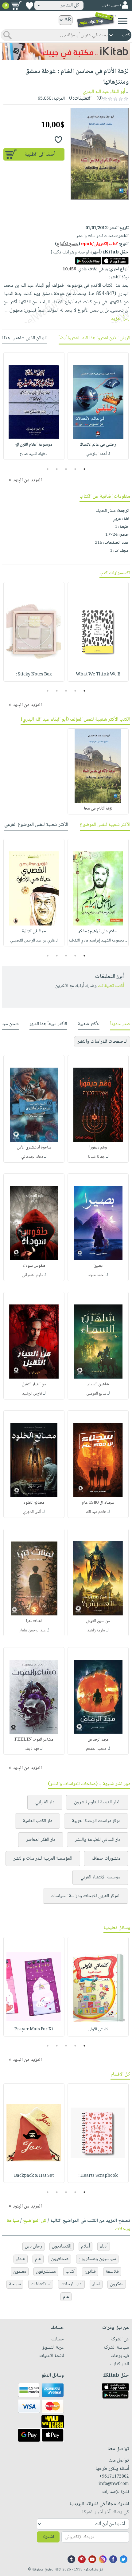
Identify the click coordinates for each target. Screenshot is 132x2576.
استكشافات (41, 2284)
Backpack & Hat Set (34, 2176)
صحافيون (60, 2259)
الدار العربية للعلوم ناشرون (97, 1802)
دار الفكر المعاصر (41, 1840)
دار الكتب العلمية (37, 1821)
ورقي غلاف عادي (85, 269)
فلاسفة (112, 2272)
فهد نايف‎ (32, 1749)
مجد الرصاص (98, 1740)
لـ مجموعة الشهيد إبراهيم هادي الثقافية (98, 941)
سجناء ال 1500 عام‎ (98, 1503)
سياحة (15, 2284)
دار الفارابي (45, 1802)
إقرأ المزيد (120, 319)
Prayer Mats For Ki (34, 2029)
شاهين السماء (98, 1384)
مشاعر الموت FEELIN (34, 1740)
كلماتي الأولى (98, 2029)
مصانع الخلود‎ (34, 1503)
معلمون (20, 2272)
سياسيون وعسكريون (97, 2259)
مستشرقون (46, 2272)
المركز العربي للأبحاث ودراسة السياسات (85, 1896)
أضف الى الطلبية (40, 155)
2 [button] (75, 469)
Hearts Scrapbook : (98, 2176)
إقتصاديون (62, 2246)
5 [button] (48, 469)
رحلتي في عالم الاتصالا (98, 445)
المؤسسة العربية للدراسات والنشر (43, 1859)
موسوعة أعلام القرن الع (34, 445)
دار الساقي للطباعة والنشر (98, 1840)
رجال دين (33, 2246)
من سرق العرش (98, 1621)
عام (38, 2259)
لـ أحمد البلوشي (98, 454)
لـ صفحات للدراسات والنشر (102, 1042)
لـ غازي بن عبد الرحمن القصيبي (34, 941)
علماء (21, 2259)
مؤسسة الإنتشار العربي (100, 1877)
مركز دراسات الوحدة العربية (96, 1821)
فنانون (90, 2272)
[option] (98, 406)
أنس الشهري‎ (32, 1512)
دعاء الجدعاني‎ (32, 1157)
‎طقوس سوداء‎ (34, 1266)
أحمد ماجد (96, 1275)
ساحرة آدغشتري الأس (34, 1148)
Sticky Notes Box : (34, 675)
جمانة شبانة (96, 1157)
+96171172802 (114, 2477)
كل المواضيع (35, 2221)
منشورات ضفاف (106, 1859)
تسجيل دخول (111, 5)
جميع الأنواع (68, 244)
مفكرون (117, 2284)
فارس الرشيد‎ (32, 1394)
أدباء (104, 2246)
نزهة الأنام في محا (98, 809)
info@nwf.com (114, 2484)
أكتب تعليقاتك (111, 986)
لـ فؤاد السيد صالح (34, 454)
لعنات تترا (34, 1621)
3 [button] (66, 469)
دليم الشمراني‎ (32, 1275)
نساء (96, 2284)
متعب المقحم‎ (96, 1749)
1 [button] (85, 469)
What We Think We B (98, 675)
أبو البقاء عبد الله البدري (104, 92)
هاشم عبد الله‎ (96, 1512)
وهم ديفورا (98, 1148)
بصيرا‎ (98, 1266)
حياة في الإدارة (34, 931)
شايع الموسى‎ (96, 1394)
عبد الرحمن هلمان (32, 1630)
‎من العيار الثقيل (34, 1384)
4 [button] (57, 469)
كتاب (70, 2272)
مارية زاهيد (96, 1630)
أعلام (85, 2246)
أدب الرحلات (71, 2284)
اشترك (48, 2537)
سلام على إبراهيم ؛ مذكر (98, 931)
